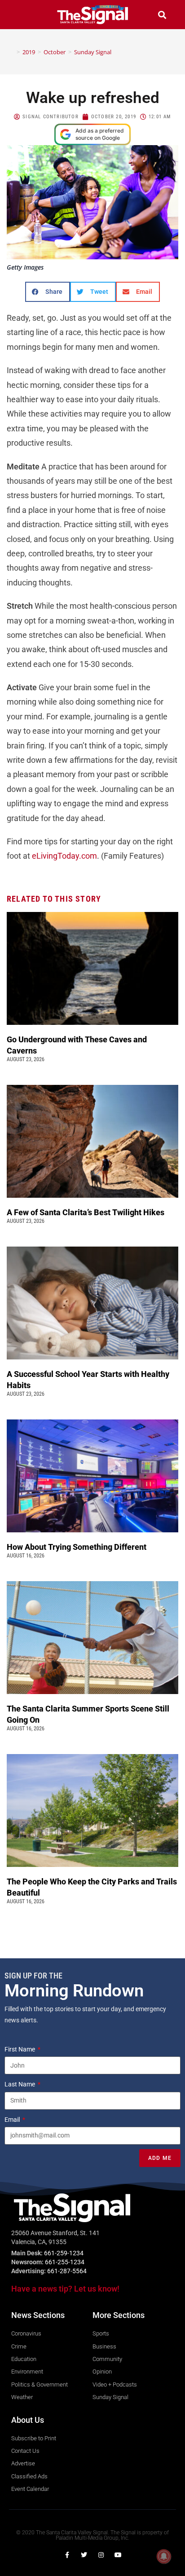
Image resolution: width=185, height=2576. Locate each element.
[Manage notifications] (164, 2556)
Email (13, 2120)
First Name (20, 2049)
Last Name (20, 2084)
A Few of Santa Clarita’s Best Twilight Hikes (86, 1212)
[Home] (12, 52)
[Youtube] (118, 2555)
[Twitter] (84, 2555)
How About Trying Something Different (77, 1547)
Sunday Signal (93, 52)
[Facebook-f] (67, 2555)
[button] (23, 15)
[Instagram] (101, 2555)
